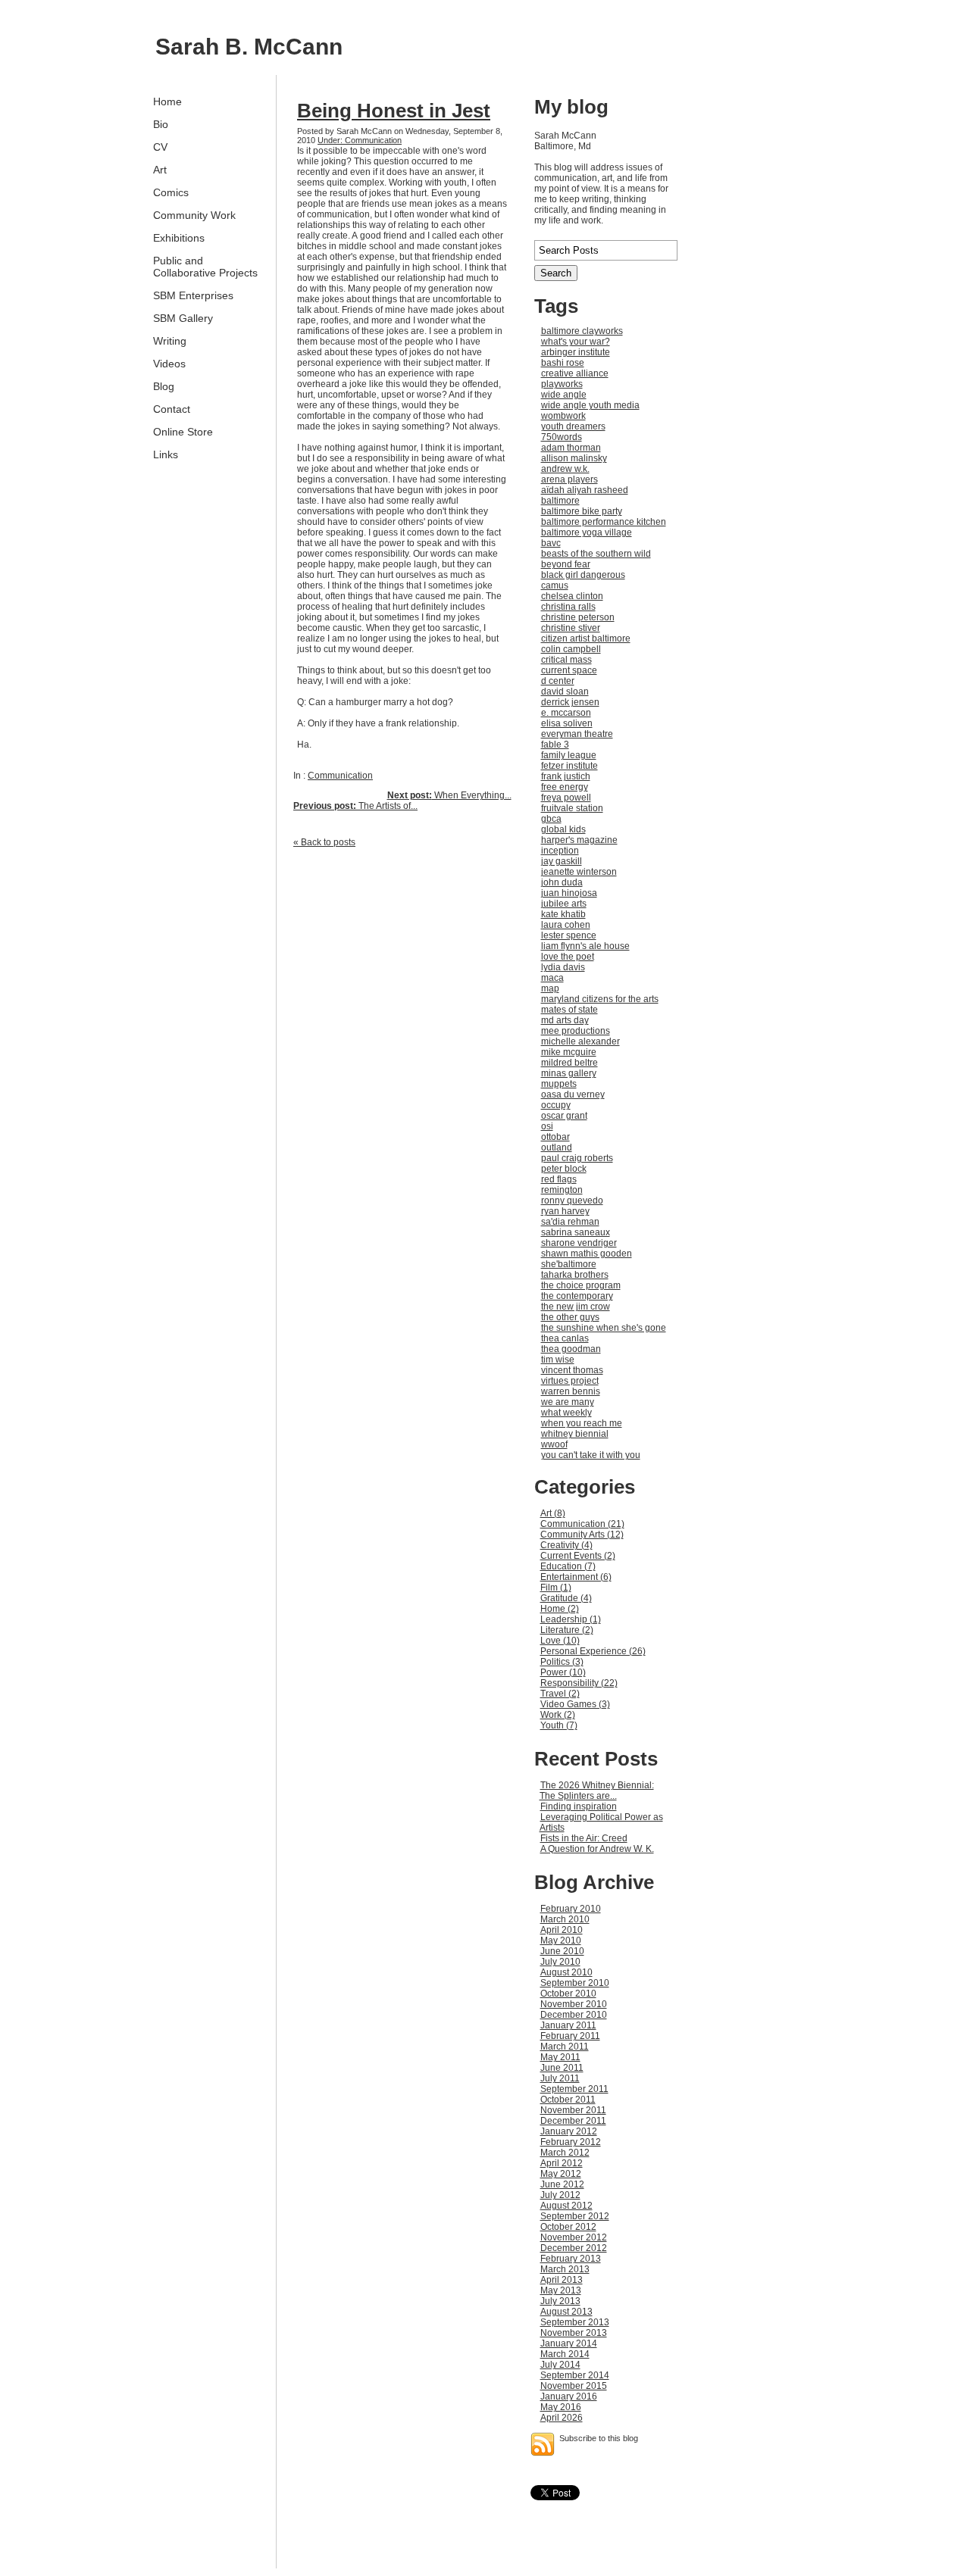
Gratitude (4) (566, 1598)
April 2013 (562, 2280)
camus (555, 585)
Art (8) (553, 1513)
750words (562, 437)
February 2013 (571, 2259)
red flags (559, 1179)
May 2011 (560, 2057)
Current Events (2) (578, 1556)
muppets (559, 1084)
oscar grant (564, 1116)
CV (160, 147)
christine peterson (578, 617)
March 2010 (565, 1919)
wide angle (564, 395)
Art (160, 170)
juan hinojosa (569, 893)
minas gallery (569, 1073)
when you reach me (582, 1423)
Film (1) (556, 1588)
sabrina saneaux (576, 1232)
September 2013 (575, 2322)
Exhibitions (179, 238)
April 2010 (562, 1930)
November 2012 (574, 2237)
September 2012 (575, 2216)
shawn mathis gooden (587, 1254)
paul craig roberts (577, 1158)
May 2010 (561, 1941)
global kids (563, 829)
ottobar (555, 1137)
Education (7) (568, 1566)
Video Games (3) (575, 1704)
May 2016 (561, 2407)
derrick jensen (570, 702)
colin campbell (571, 649)
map (550, 988)
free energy (565, 787)
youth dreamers (573, 426)
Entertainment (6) (576, 1577)
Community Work (194, 215)
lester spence (569, 935)
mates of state (569, 1010)
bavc (551, 543)
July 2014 (560, 2365)
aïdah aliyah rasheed (585, 490)
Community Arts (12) (582, 1535)
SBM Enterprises (193, 295)
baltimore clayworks (582, 331)
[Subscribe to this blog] (543, 2444)
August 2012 (566, 2206)
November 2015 (574, 2386)
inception (560, 851)
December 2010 (574, 2015)
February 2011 (570, 2036)
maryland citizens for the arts (600, 999)
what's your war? (576, 342)
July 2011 (560, 2078)
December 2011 (573, 2121)
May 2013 (561, 2290)
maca (552, 978)
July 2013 (560, 2301)
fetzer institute (569, 766)
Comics (171, 192)
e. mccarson (566, 713)
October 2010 (568, 1994)
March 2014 (565, 2354)
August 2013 (566, 2312)
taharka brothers (575, 1275)
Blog (164, 386)
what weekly (566, 1413)
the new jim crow (576, 1307)
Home (167, 101)
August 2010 (566, 1972)
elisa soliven (567, 723)
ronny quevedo (572, 1201)
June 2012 (562, 2184)
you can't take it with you (591, 1455)
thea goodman (571, 1349)
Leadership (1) (571, 1619)
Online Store (183, 432)
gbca (551, 819)
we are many (568, 1402)
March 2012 (565, 2153)
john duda (562, 882)
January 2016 (569, 2396)
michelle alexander (580, 1041)
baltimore (560, 501)
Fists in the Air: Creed (584, 1838)
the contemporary (577, 1296)
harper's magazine (579, 840)
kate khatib (563, 914)
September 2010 (575, 1983)
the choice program (581, 1285)
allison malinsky (574, 458)
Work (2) (558, 1715)
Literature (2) (567, 1630)
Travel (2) (560, 1694)
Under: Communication (360, 140)
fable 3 (555, 745)
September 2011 (574, 2089)
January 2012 (569, 2131)
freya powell (566, 798)
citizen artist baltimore (586, 639)
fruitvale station (572, 808)
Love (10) (560, 1641)
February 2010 (571, 1909)
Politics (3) (562, 1662)
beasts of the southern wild (596, 554)
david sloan (565, 692)
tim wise (558, 1360)
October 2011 (568, 2100)
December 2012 (574, 2248)
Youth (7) (559, 1725)
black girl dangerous (583, 575)
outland (557, 1147)
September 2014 (575, 2375)
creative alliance (575, 373)
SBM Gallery (183, 318)
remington (562, 1190)
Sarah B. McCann (249, 47)
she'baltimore (569, 1264)
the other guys (570, 1317)
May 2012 (561, 2174)
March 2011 (565, 2047)
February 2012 (571, 2142)
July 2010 (560, 1962)
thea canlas (565, 1338)
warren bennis (571, 1391)
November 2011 (573, 2110)
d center (558, 681)
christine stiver (571, 628)
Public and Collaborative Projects (205, 267)
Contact (172, 409)
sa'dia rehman (570, 1222)
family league (569, 755)
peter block (564, 1169)
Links (166, 454)
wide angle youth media (590, 405)
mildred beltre (569, 1063)
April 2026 (562, 2418)
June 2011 (562, 2068)
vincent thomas (572, 1370)
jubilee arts (564, 904)
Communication (340, 776)
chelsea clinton (572, 596)
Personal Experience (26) (593, 1651)
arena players (569, 479)
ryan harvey (565, 1211)
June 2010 (562, 1951)
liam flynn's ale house (585, 946)
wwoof (554, 1444)
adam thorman (571, 448)
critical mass (566, 660)
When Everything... (449, 795)
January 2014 (569, 2343)
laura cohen (566, 925)
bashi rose (563, 363)
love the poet (568, 957)
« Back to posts (324, 842)
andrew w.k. (565, 469)
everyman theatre (577, 734)
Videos (169, 364)
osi (547, 1126)
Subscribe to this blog (599, 2438)
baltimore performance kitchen (604, 522)
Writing (170, 341)
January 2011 (568, 2025)
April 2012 (562, 2163)
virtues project (570, 1381)
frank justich (566, 776)
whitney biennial (575, 1434)
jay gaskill (562, 861)
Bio (161, 124)
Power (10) (563, 1672)
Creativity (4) (566, 1545)
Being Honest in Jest (394, 111)
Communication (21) (582, 1524)
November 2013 (574, 2333)
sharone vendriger (579, 1243)
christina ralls (568, 607)
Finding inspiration (579, 1806)
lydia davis (563, 967)
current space (569, 670)
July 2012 (560, 2195)
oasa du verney (573, 1094)
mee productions (576, 1031)
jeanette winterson (579, 872)
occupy (556, 1105)
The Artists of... (355, 806)
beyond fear (566, 564)
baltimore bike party (582, 511)
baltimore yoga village (587, 532)
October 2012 (568, 2227)
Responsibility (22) (579, 1683)
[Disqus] (402, 1048)
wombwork (563, 416)
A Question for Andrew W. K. (597, 1849)
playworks (562, 384)
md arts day (565, 1020)
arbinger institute (576, 352)
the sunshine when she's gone (604, 1328)
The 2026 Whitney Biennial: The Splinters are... (597, 1791)
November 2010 (574, 2004)
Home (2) (560, 1609)
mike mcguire (569, 1052)
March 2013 (565, 2269)
